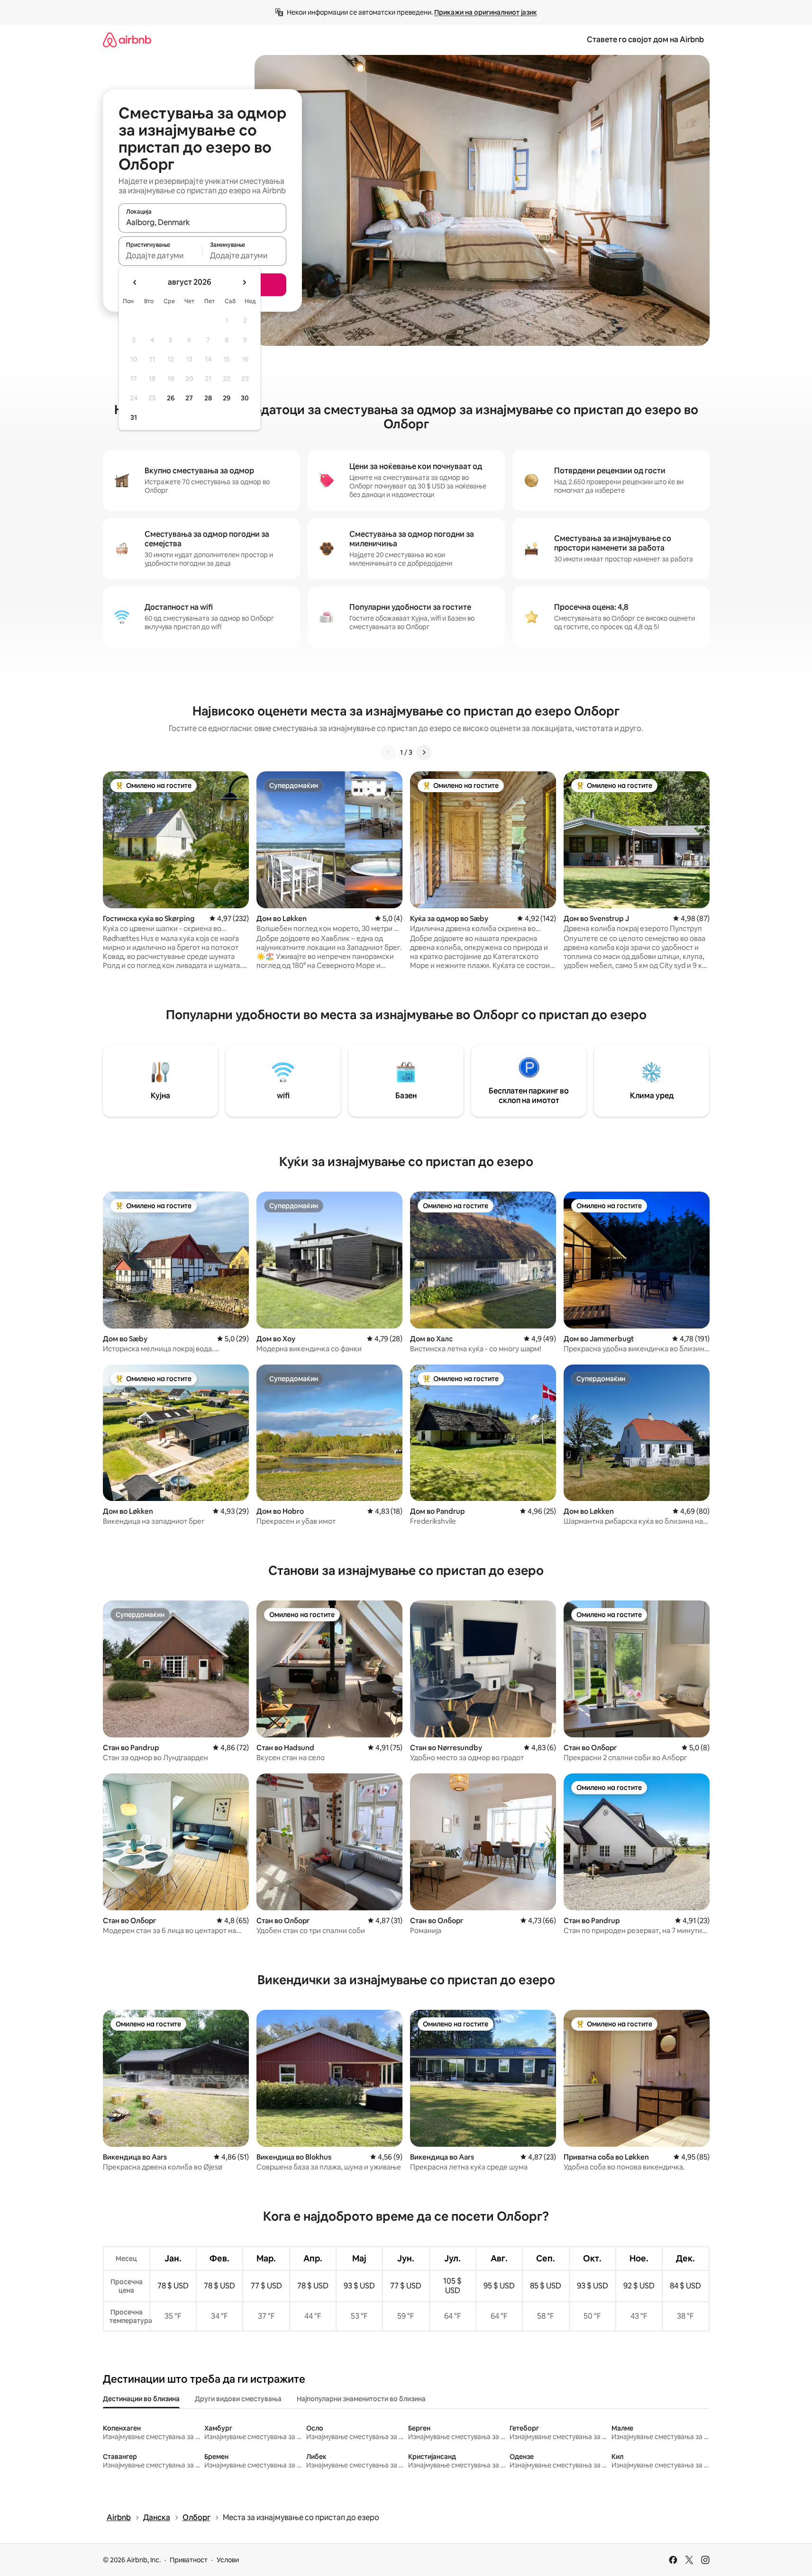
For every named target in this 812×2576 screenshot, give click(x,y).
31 (134, 417)
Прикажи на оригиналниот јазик (486, 12)
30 (245, 398)
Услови (228, 2560)
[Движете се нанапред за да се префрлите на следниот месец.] (244, 282)
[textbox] (160, 255)
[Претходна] (389, 752)
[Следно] (424, 752)
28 (208, 398)
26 (171, 398)
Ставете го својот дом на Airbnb (645, 40)
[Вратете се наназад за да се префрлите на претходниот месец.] (135, 282)
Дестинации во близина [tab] (141, 2399)
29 (227, 398)
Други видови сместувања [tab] (238, 2399)
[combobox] (202, 222)
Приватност (189, 2560)
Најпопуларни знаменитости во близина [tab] (361, 2399)
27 (189, 398)
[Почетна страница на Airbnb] (127, 40)
